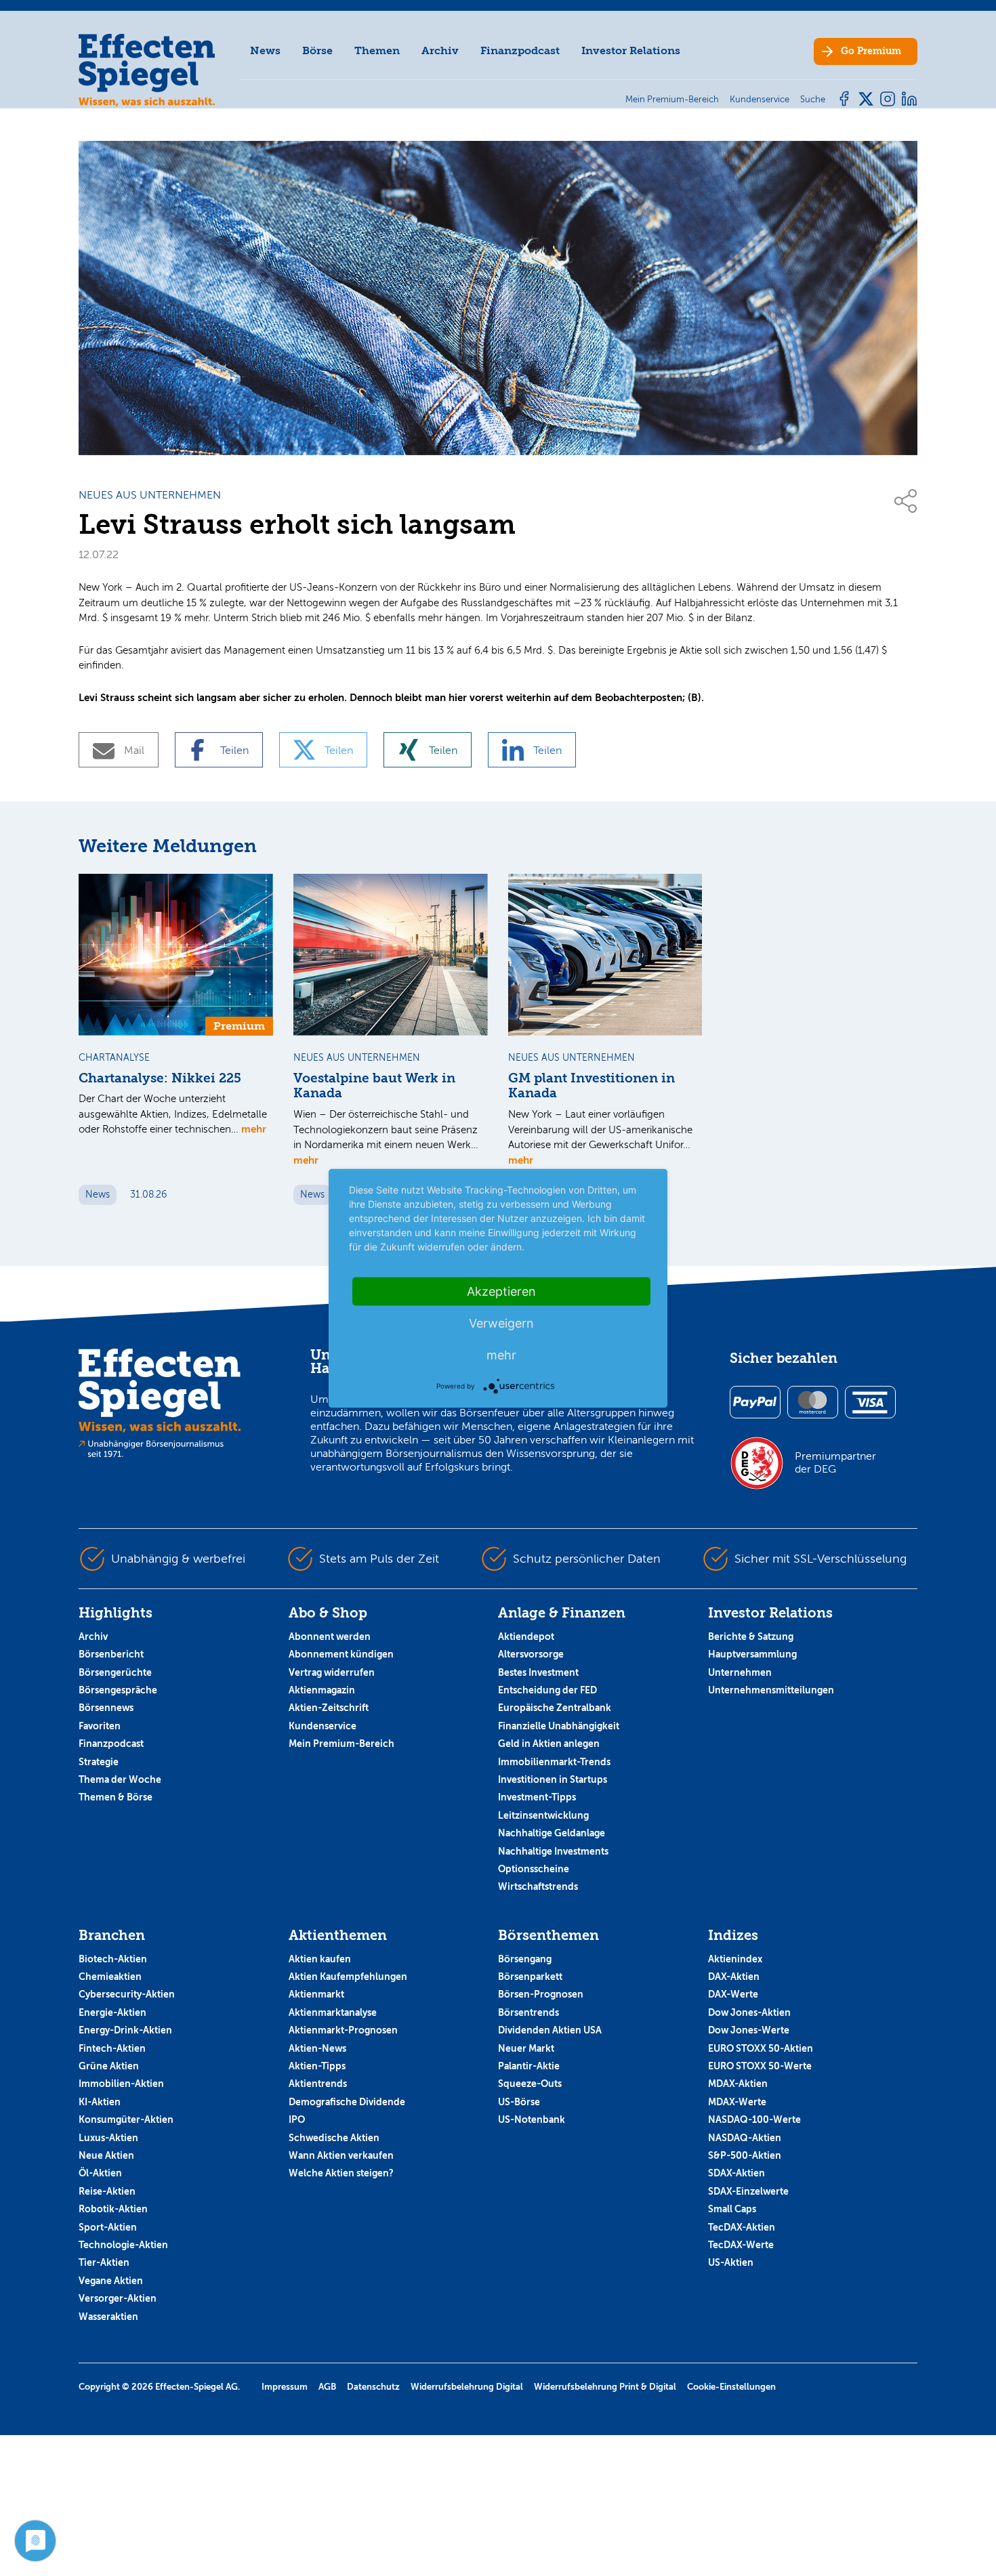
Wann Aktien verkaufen (341, 2155)
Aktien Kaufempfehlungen (348, 1977)
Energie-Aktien (112, 2012)
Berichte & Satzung (751, 1637)
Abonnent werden (330, 1637)
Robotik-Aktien (113, 2209)
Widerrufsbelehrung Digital (467, 2387)
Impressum (285, 2387)
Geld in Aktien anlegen (549, 1744)
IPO (297, 2119)
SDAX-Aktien (736, 2173)
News (265, 50)
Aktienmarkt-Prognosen (343, 2030)
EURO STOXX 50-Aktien (761, 2048)
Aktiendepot (526, 1637)
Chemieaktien (110, 1977)
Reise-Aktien (107, 2191)
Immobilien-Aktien (121, 2084)
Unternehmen (740, 1672)
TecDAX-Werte (741, 2245)
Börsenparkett (530, 1977)
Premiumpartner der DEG (835, 1462)
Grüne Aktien (109, 2066)
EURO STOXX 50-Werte (760, 2066)
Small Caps (732, 2209)
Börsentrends (528, 2012)
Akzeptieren (501, 1291)
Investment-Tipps (537, 1797)
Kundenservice (323, 1726)
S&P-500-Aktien (745, 2155)
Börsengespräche (118, 1690)
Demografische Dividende (347, 2102)
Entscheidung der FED (547, 1690)
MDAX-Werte (737, 2102)
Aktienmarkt (316, 1994)
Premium (871, 51)
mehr (254, 1129)
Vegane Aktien (111, 2281)
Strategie (99, 1762)
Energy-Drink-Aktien (125, 2030)
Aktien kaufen (320, 1959)
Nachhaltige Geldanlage (552, 1833)
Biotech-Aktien (113, 1959)
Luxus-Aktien (108, 2138)
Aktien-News (317, 2048)
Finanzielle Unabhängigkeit (559, 1726)
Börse (317, 50)
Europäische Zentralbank (555, 1708)
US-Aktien (731, 2262)
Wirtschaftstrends (538, 1886)
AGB (327, 2387)
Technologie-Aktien (123, 2245)
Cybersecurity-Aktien (127, 1994)
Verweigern (501, 1323)
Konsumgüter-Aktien (126, 2119)
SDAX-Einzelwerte (748, 2191)
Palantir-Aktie (529, 2066)
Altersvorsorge (531, 1654)
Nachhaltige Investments (553, 1851)
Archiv (440, 50)
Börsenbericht (111, 1654)
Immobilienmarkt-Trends (554, 1762)
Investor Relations (631, 50)
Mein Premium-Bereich (341, 1744)
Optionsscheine (534, 1869)
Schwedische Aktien (334, 2138)
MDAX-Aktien (738, 2084)
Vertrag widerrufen (332, 1672)
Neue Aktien (106, 2155)
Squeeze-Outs (530, 2084)
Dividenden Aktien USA (550, 2030)
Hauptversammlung (752, 1654)
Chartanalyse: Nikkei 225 (160, 1078)
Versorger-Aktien (118, 2298)
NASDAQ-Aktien (745, 2138)
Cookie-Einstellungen (731, 2387)
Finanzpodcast (520, 50)
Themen (377, 50)
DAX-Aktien (734, 1977)
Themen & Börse (116, 1797)
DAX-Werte (733, 1994)
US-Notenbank (532, 2119)
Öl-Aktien (100, 2173)
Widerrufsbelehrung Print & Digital (605, 2387)
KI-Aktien (100, 2102)
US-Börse (519, 2102)
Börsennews (106, 1708)
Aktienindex (735, 1959)
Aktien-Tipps (317, 2066)
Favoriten (100, 1726)
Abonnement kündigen (341, 1654)
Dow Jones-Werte (749, 2030)
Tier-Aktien (104, 2262)
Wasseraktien (108, 2317)
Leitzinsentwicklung (543, 1815)
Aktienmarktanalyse (333, 2012)
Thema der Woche (120, 1779)
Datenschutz (373, 2387)
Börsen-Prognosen (541, 1994)
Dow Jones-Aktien (749, 2012)
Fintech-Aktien (112, 2048)
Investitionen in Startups (553, 1779)
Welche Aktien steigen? (341, 2173)
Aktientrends (318, 2084)
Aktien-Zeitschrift (329, 1708)
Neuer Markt (526, 2048)
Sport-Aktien (108, 2227)
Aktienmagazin (322, 1690)
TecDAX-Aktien (742, 2227)
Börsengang (525, 1959)
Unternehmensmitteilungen (771, 1690)
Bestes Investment (538, 1672)
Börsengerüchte (115, 1672)
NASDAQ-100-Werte (754, 2119)
